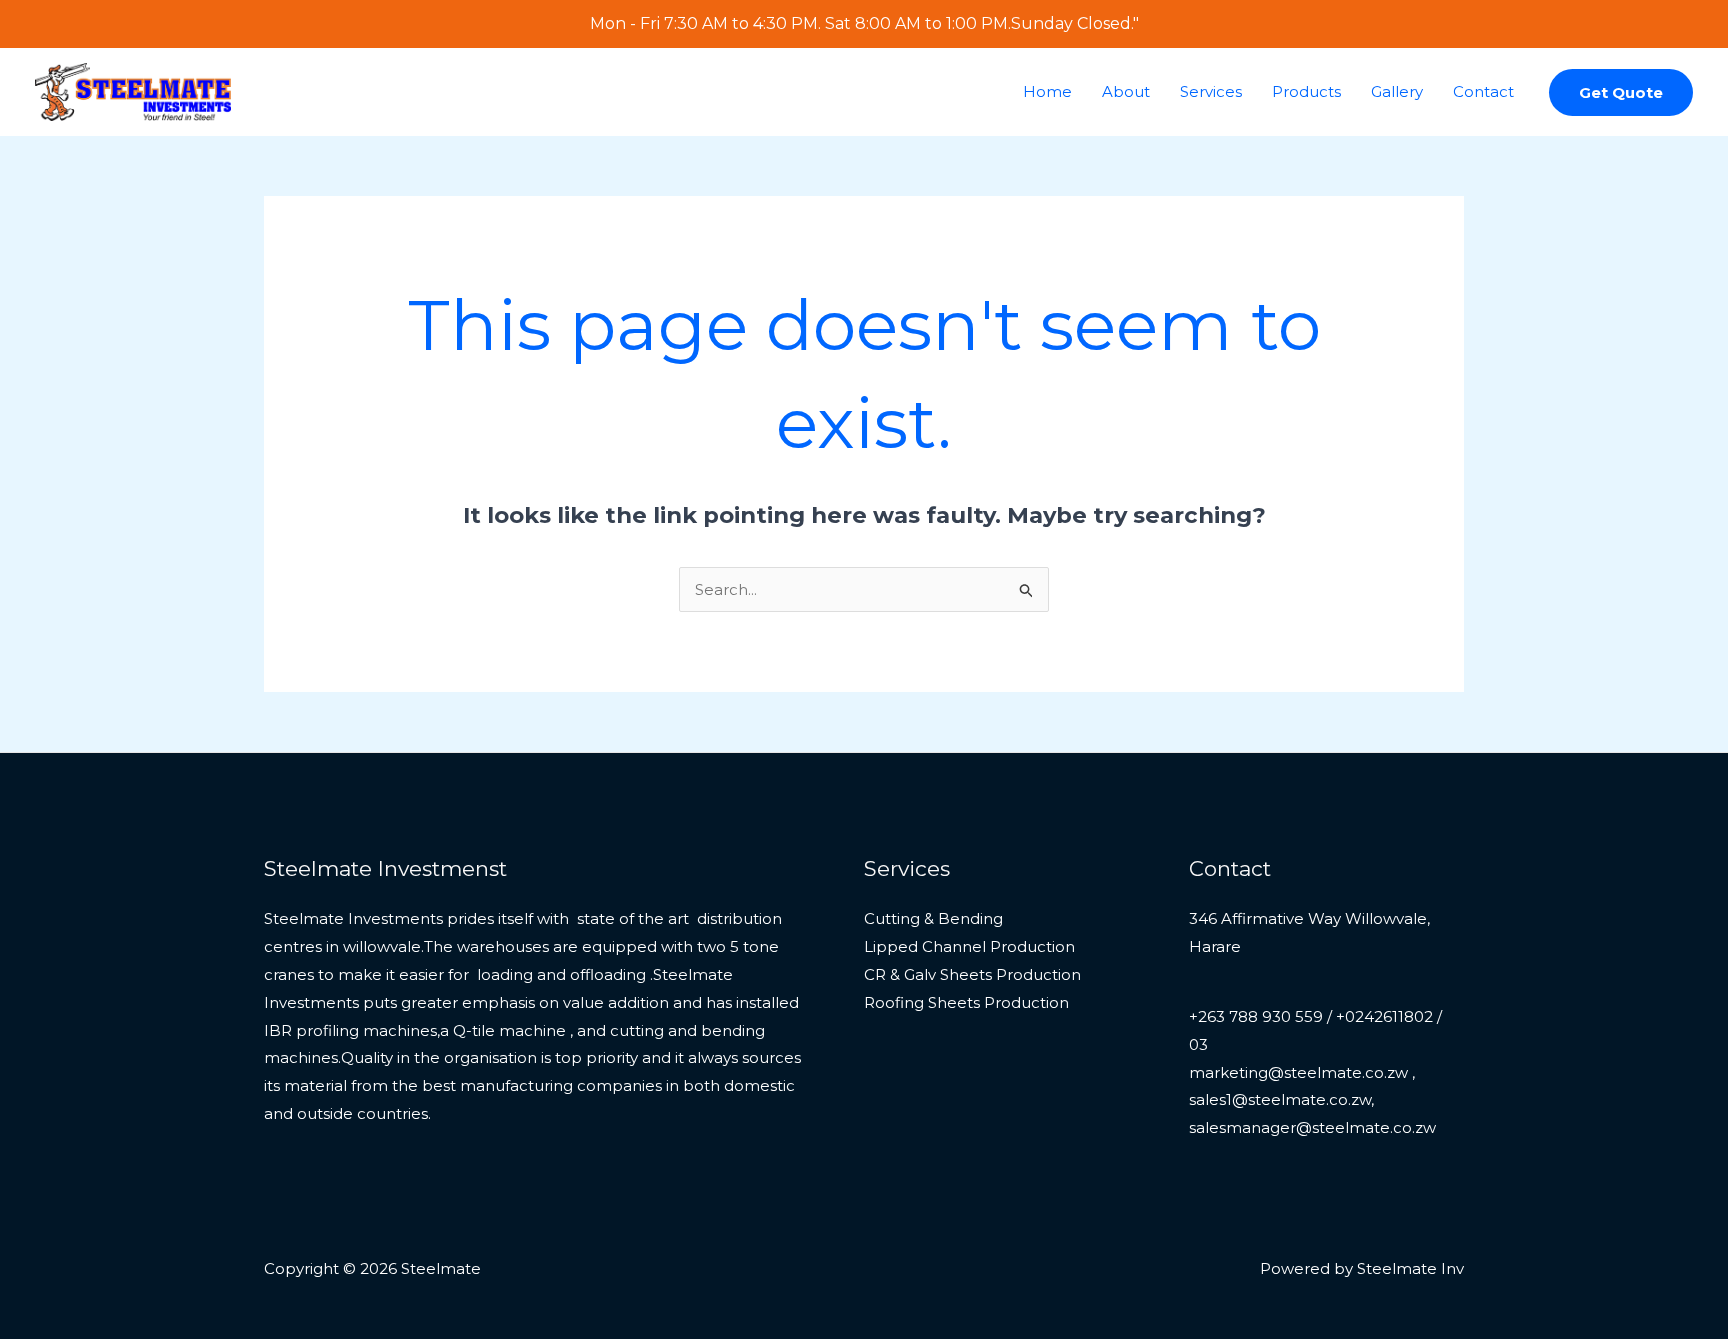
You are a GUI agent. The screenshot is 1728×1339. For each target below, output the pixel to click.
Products (1306, 91)
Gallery (1397, 91)
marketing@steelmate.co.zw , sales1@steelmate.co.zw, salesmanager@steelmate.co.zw (1312, 1100)
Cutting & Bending (933, 918)
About (1126, 91)
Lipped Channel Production (969, 946)
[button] (1621, 92)
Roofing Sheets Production (966, 1002)
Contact (1483, 91)
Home (1047, 91)
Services (1211, 91)
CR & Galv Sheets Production (972, 974)
